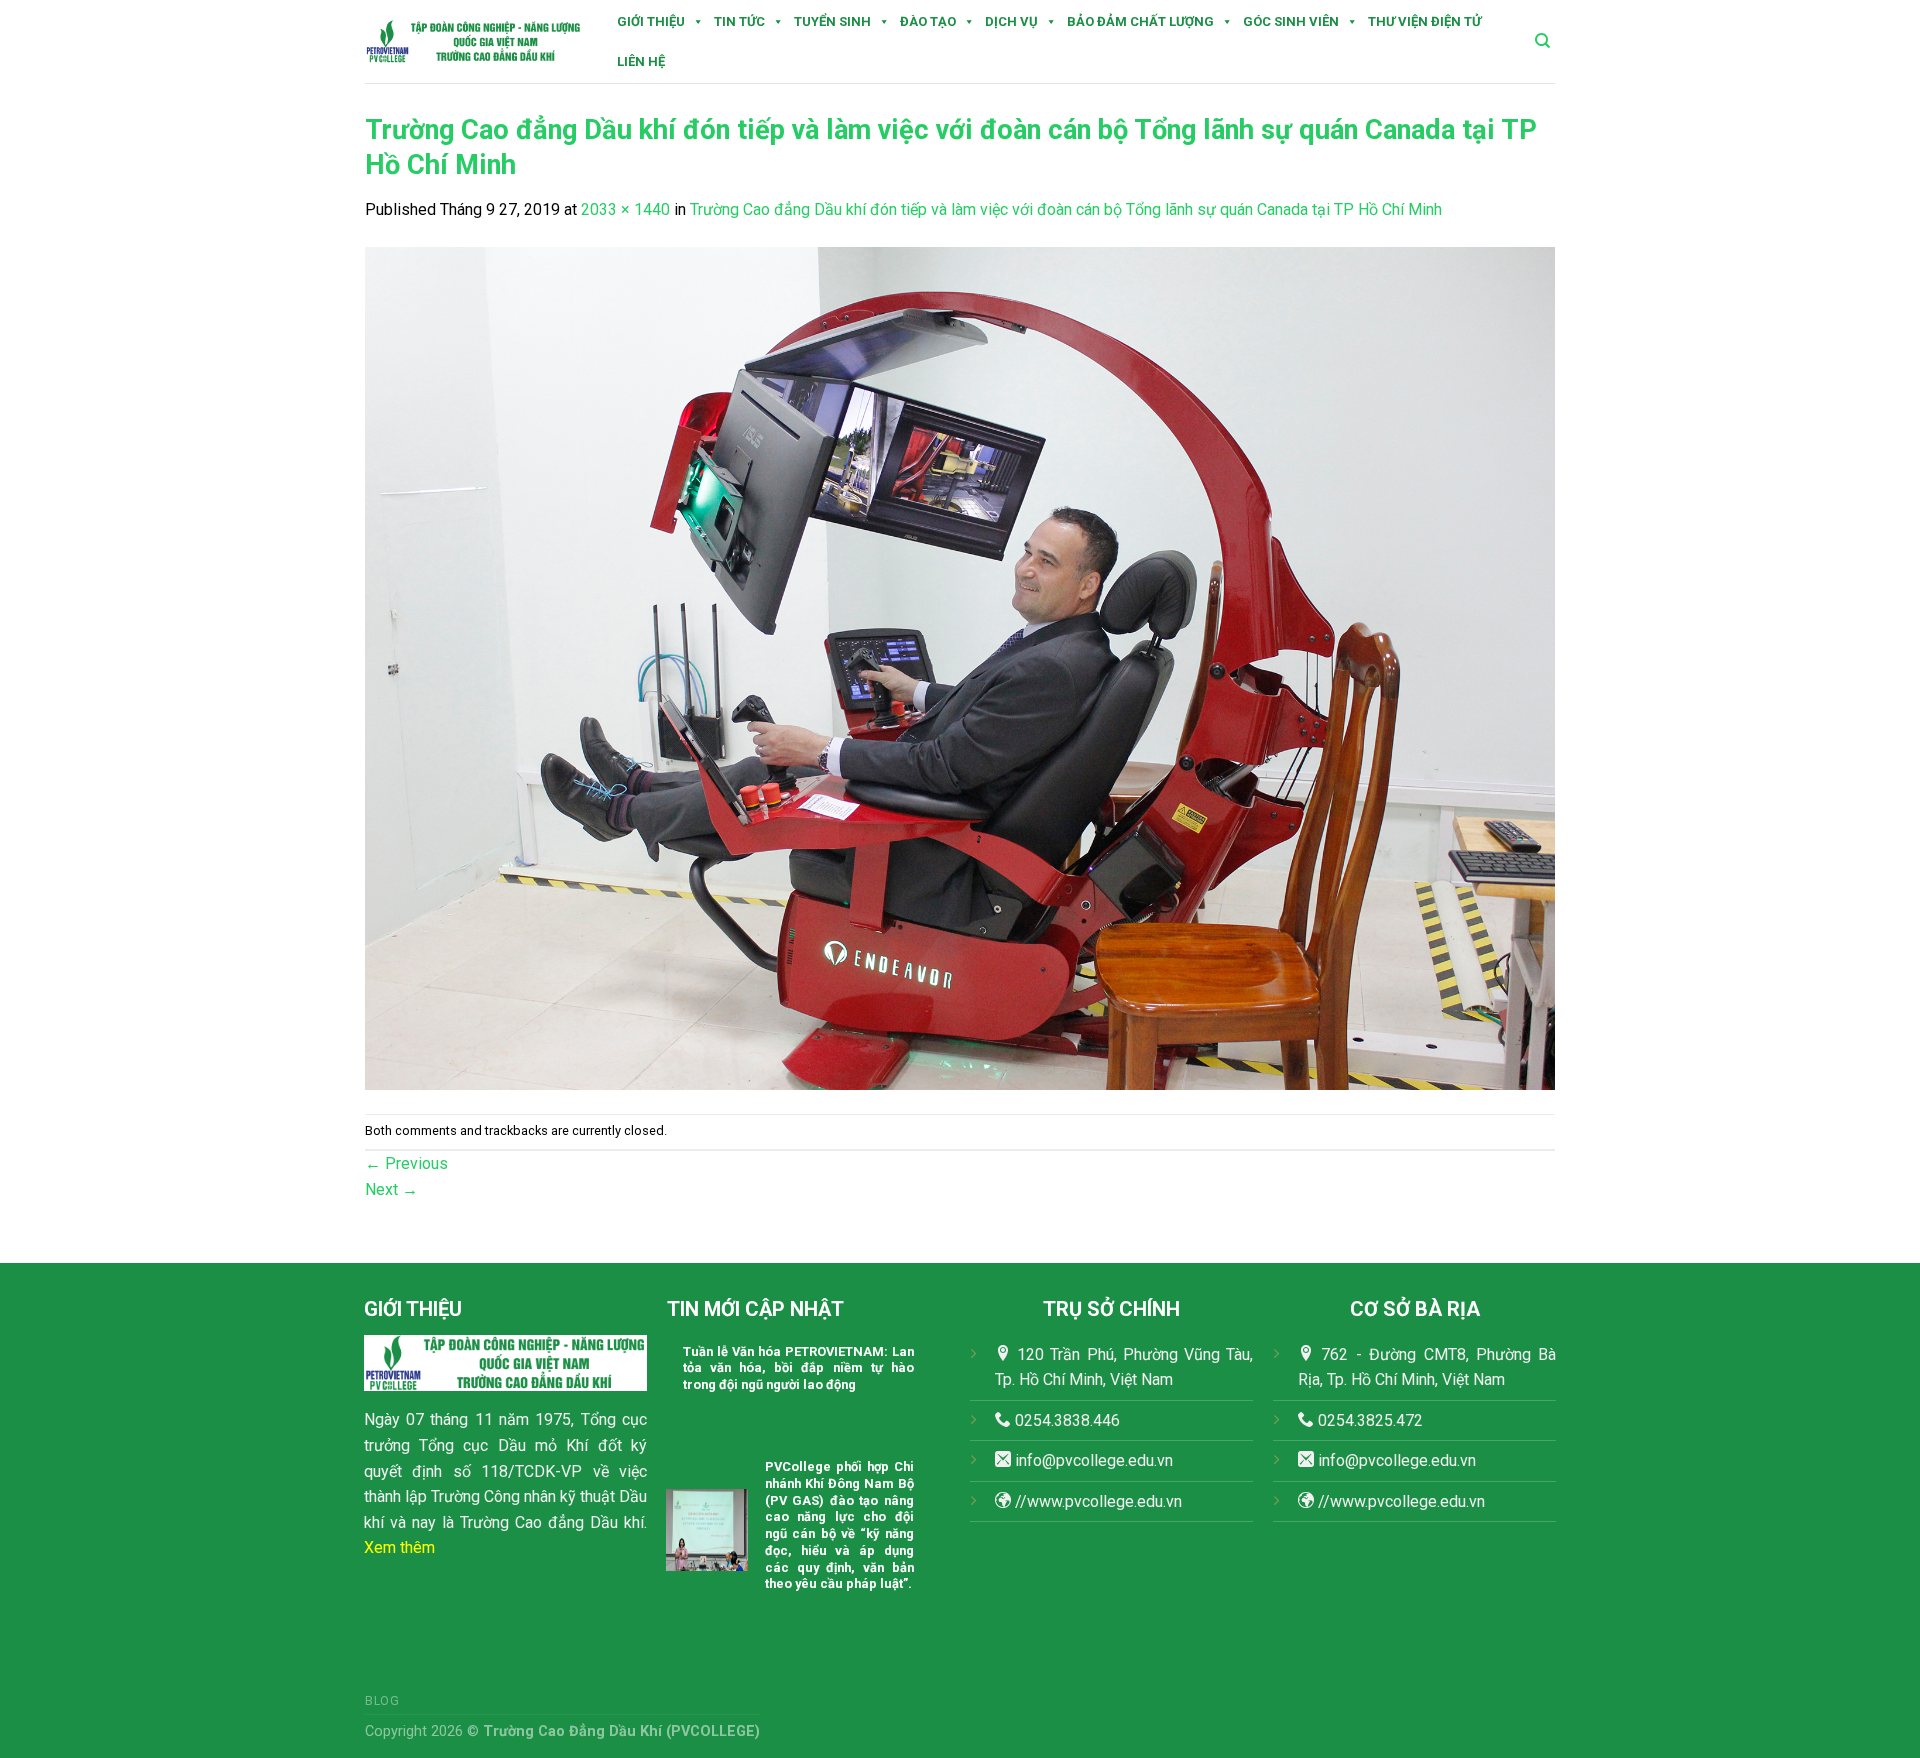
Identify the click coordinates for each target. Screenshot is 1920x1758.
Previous (406, 1163)
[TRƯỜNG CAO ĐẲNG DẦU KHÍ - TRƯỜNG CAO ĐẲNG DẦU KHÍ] (473, 42)
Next (391, 1189)
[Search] (1542, 41)
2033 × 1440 (625, 209)
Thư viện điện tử (1424, 21)
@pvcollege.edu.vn (1410, 1460)
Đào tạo (928, 21)
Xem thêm (399, 1547)
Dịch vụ (1011, 21)
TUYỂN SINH (832, 21)
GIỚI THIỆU (651, 21)
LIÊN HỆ (641, 61)
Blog (382, 1701)
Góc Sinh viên (1291, 21)
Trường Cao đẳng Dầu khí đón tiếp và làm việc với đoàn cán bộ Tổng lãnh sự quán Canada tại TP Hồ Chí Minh (1066, 209)
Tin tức (739, 21)
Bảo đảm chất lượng (1140, 21)
